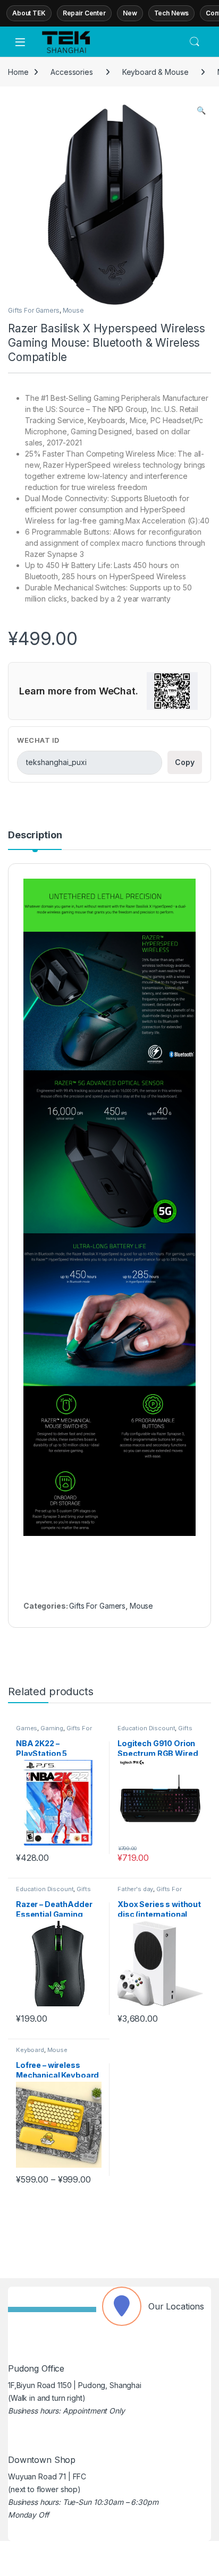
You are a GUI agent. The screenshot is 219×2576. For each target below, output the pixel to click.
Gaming (52, 1728)
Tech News (172, 13)
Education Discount (146, 1728)
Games (27, 1728)
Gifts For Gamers (34, 310)
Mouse (73, 310)
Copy (185, 762)
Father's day (135, 1889)
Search (195, 42)
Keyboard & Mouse (155, 72)
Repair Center (84, 13)
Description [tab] (35, 835)
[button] (201, 110)
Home (18, 72)
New (130, 13)
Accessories (71, 72)
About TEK (29, 13)
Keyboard (30, 2050)
